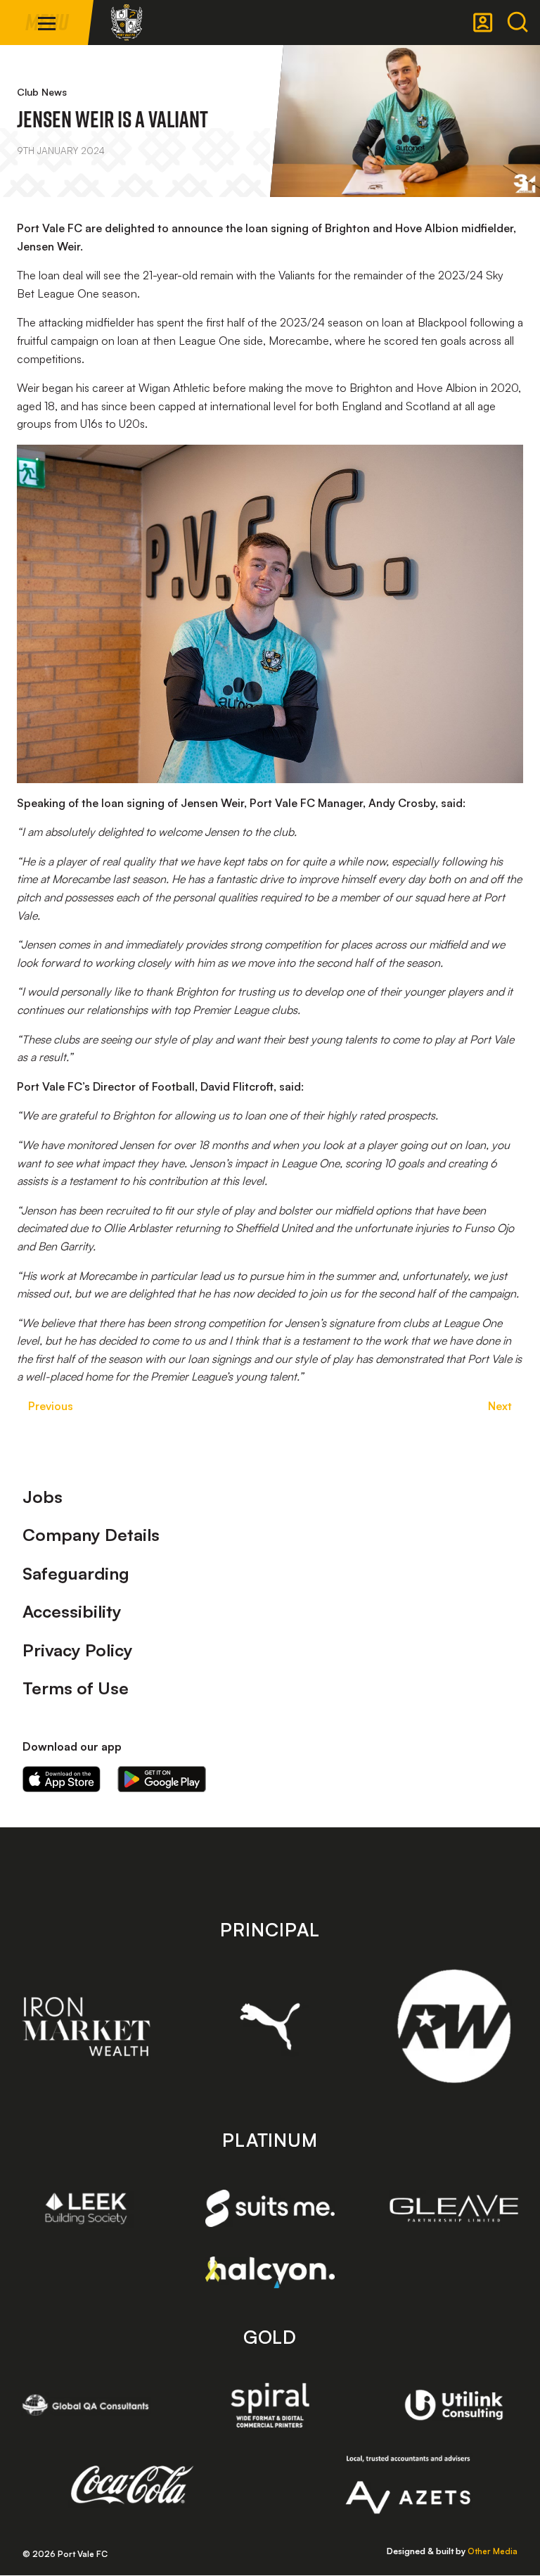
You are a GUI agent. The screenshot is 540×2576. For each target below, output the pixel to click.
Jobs (43, 1497)
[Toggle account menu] (483, 23)
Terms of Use (76, 1688)
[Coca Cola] (133, 2485)
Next (500, 1406)
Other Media (493, 2551)
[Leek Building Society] (86, 2208)
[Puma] (270, 2026)
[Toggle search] (517, 23)
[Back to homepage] (127, 23)
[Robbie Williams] (454, 2026)
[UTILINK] (454, 2405)
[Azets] (408, 2485)
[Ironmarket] (86, 2026)
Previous (51, 1406)
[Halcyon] (270, 2272)
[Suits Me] (270, 2208)
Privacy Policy (78, 1650)
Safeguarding (76, 1573)
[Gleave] (454, 2209)
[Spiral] (270, 2405)
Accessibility (72, 1611)
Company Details (91, 1535)
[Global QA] (86, 2405)
